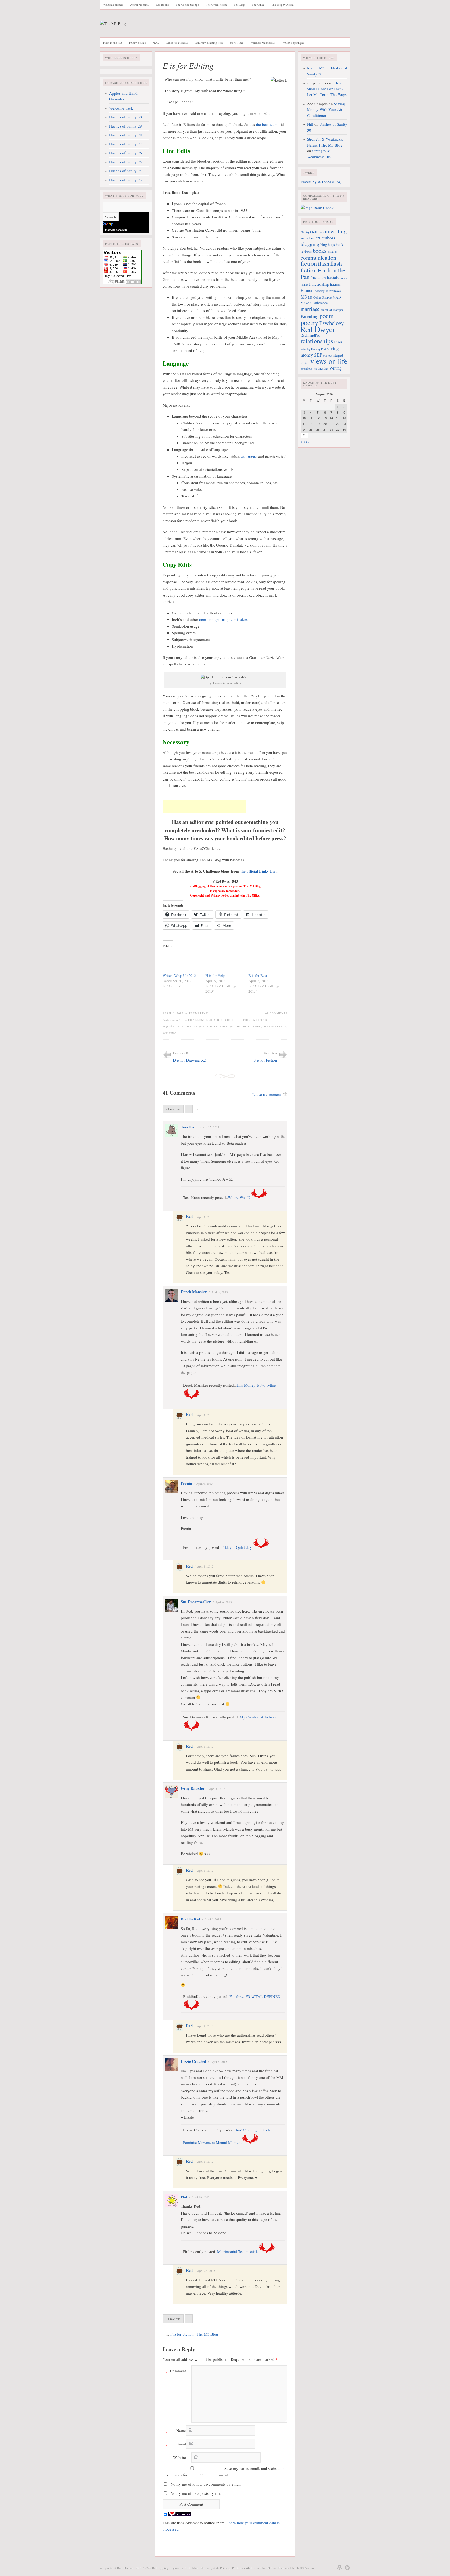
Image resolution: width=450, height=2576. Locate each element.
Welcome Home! (113, 5)
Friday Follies (137, 43)
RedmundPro (310, 335)
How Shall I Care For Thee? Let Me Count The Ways (327, 89)
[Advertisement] (204, 807)
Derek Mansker (194, 1292)
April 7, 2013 (219, 2062)
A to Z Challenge (189, 1026)
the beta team (267, 124)
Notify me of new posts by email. (198, 2493)
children (333, 252)
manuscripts (275, 1026)
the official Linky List (258, 871)
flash (324, 263)
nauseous (249, 456)
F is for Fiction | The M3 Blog (194, 2334)
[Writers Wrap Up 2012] (181, 962)
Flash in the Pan (113, 43)
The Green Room (216, 5)
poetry (309, 322)
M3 (304, 297)
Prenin (186, 1483)
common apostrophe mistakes (223, 619)
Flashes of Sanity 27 (126, 144)
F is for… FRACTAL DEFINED (255, 1996)
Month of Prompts (332, 310)
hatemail (335, 284)
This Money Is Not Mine (256, 1385)
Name (176, 2432)
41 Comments (276, 1013)
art (318, 238)
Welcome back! (122, 108)
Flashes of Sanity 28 (126, 135)
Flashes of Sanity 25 (126, 162)
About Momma (139, 5)
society (328, 355)
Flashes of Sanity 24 (126, 171)
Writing (260, 1020)
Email (176, 2445)
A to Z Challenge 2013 (196, 1020)
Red (189, 1216)
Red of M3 (316, 68)
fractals (333, 277)
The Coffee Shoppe (187, 5)
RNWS (338, 342)
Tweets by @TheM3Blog (321, 182)
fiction (309, 263)
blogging (310, 244)
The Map (239, 5)
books (212, 1026)
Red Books (162, 5)
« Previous (173, 1109)
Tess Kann (190, 1127)
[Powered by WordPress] (340, 2568)
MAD (156, 43)
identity (319, 291)
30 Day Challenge (311, 232)
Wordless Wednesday (263, 43)
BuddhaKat (190, 1919)
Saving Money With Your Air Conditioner (326, 109)
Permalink (199, 1013)
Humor (307, 290)
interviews (333, 291)
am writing (307, 238)
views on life (329, 361)
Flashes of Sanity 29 (126, 126)
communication (318, 258)
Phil (184, 2197)
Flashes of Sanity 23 (126, 180)
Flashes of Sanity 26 (126, 153)
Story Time (236, 43)
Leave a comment (267, 1094)
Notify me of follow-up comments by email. (206, 2484)
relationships (317, 341)
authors (328, 238)
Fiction (244, 1020)
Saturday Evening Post (209, 43)
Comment (176, 2372)
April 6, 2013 (205, 1484)
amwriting (335, 231)
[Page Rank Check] (317, 208)
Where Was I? (239, 1197)
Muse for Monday (177, 43)
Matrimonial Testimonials (238, 2251)
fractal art (318, 277)
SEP (318, 355)
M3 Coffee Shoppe (320, 297)
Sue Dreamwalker (196, 1602)
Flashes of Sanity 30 (126, 117)
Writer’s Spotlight (293, 43)
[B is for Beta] (267, 962)
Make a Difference (314, 303)
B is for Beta (258, 976)
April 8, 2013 (205, 1217)
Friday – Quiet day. (237, 1547)
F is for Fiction (265, 1060)
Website (180, 2457)
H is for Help (215, 976)
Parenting (310, 316)
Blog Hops (226, 1020)
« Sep (305, 441)
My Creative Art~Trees (258, 1717)
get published (249, 1026)
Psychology (332, 323)
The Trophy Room (283, 5)
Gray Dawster (193, 1788)
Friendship (319, 284)
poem (327, 316)
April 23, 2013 (206, 2271)
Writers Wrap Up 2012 (179, 976)
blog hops (328, 245)
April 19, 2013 (201, 2197)
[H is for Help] (224, 962)
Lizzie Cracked (193, 2061)
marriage (310, 309)
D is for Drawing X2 (189, 1060)
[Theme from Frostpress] (347, 2568)
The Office (258, 5)
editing (227, 1026)
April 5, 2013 (211, 1127)
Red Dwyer (318, 329)
